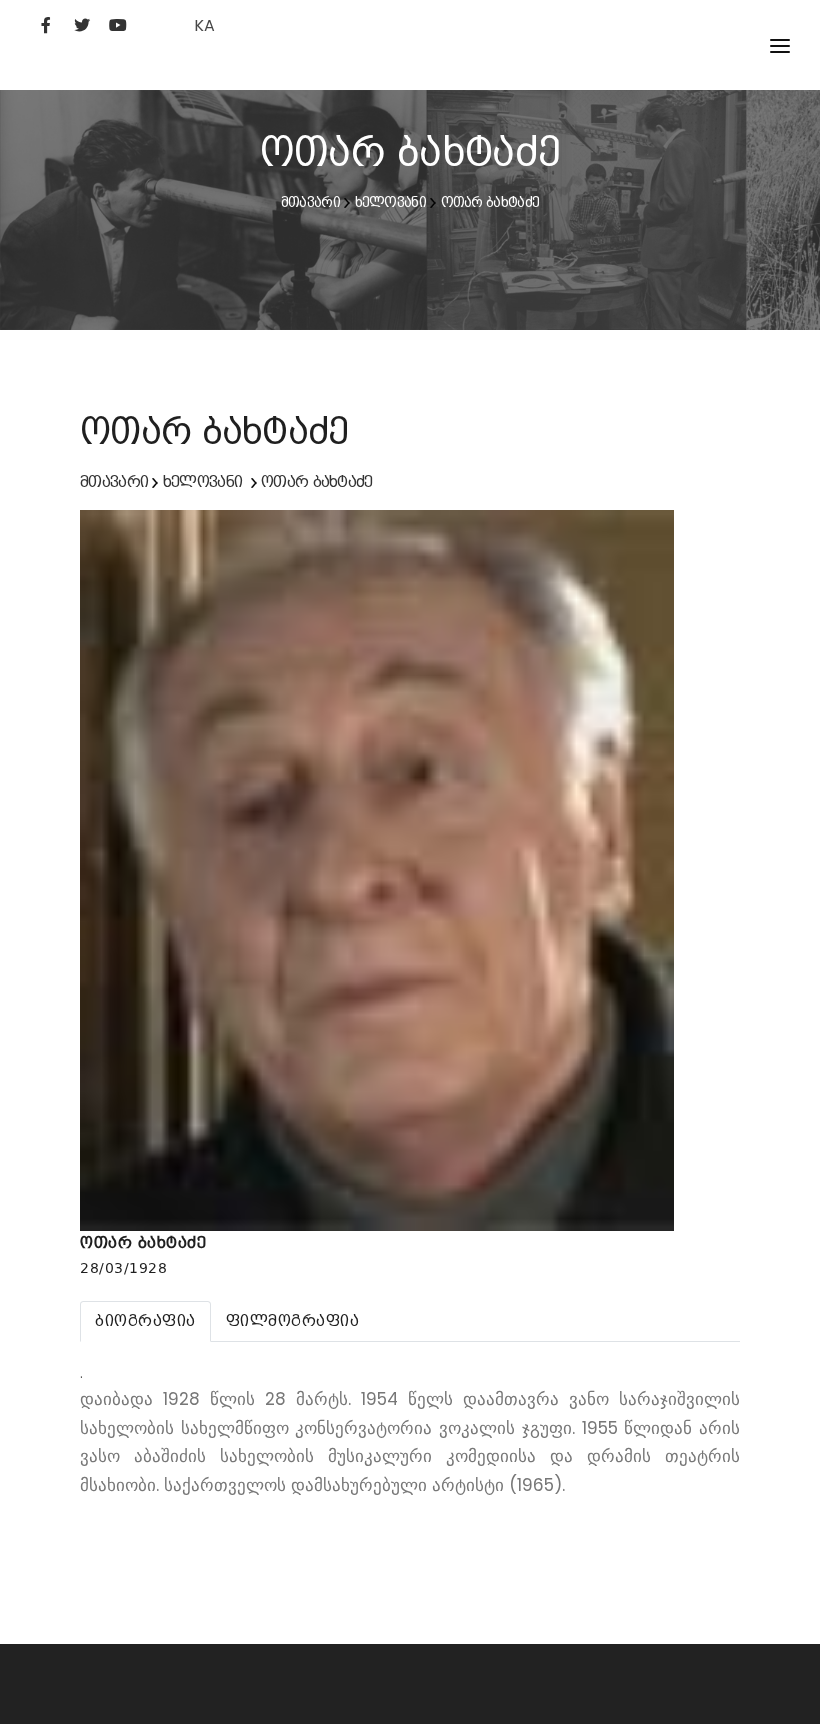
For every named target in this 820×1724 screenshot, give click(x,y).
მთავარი (310, 202)
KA (204, 25)
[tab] (145, 1321)
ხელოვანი (390, 202)
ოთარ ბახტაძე (490, 202)
